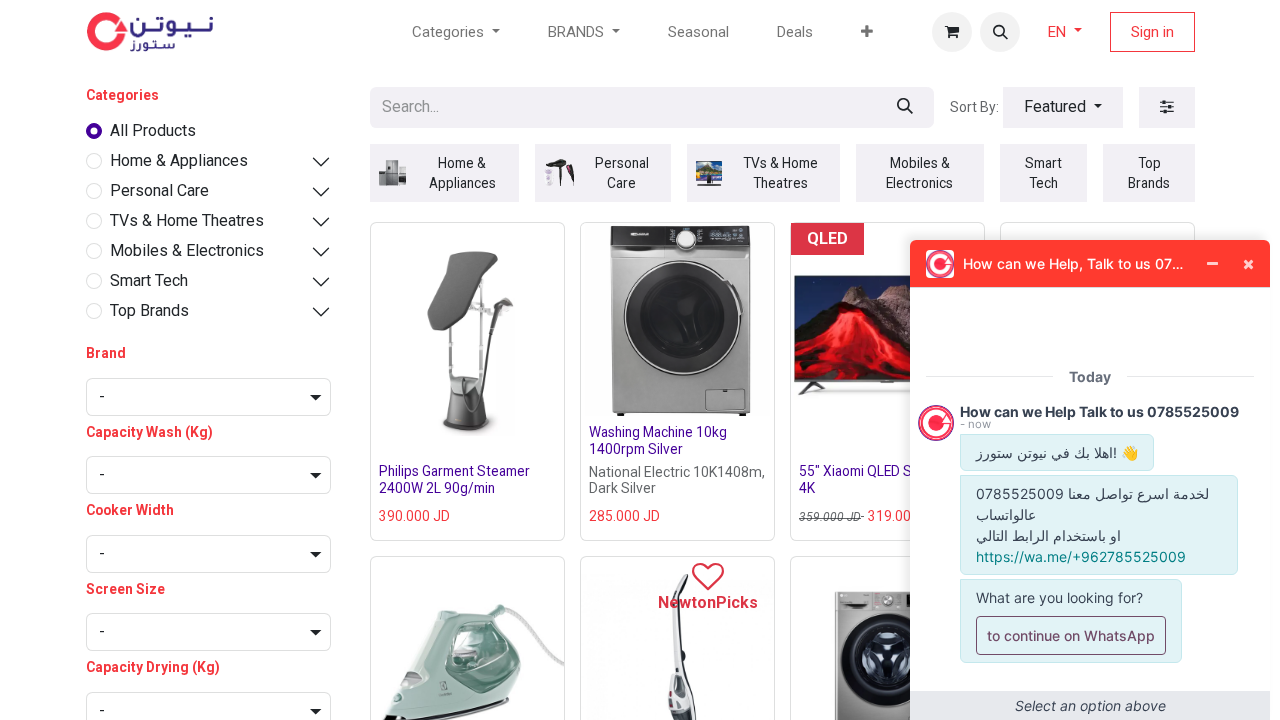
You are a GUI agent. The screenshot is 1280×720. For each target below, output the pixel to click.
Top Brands (149, 310)
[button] (1000, 32)
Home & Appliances (179, 160)
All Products (153, 130)
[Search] (905, 107)
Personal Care (159, 190)
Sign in (1152, 32)
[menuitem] (698, 32)
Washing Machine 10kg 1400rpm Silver (658, 440)
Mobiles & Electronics (187, 250)
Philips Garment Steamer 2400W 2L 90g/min (454, 479)
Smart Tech (149, 280)
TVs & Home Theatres (187, 220)
